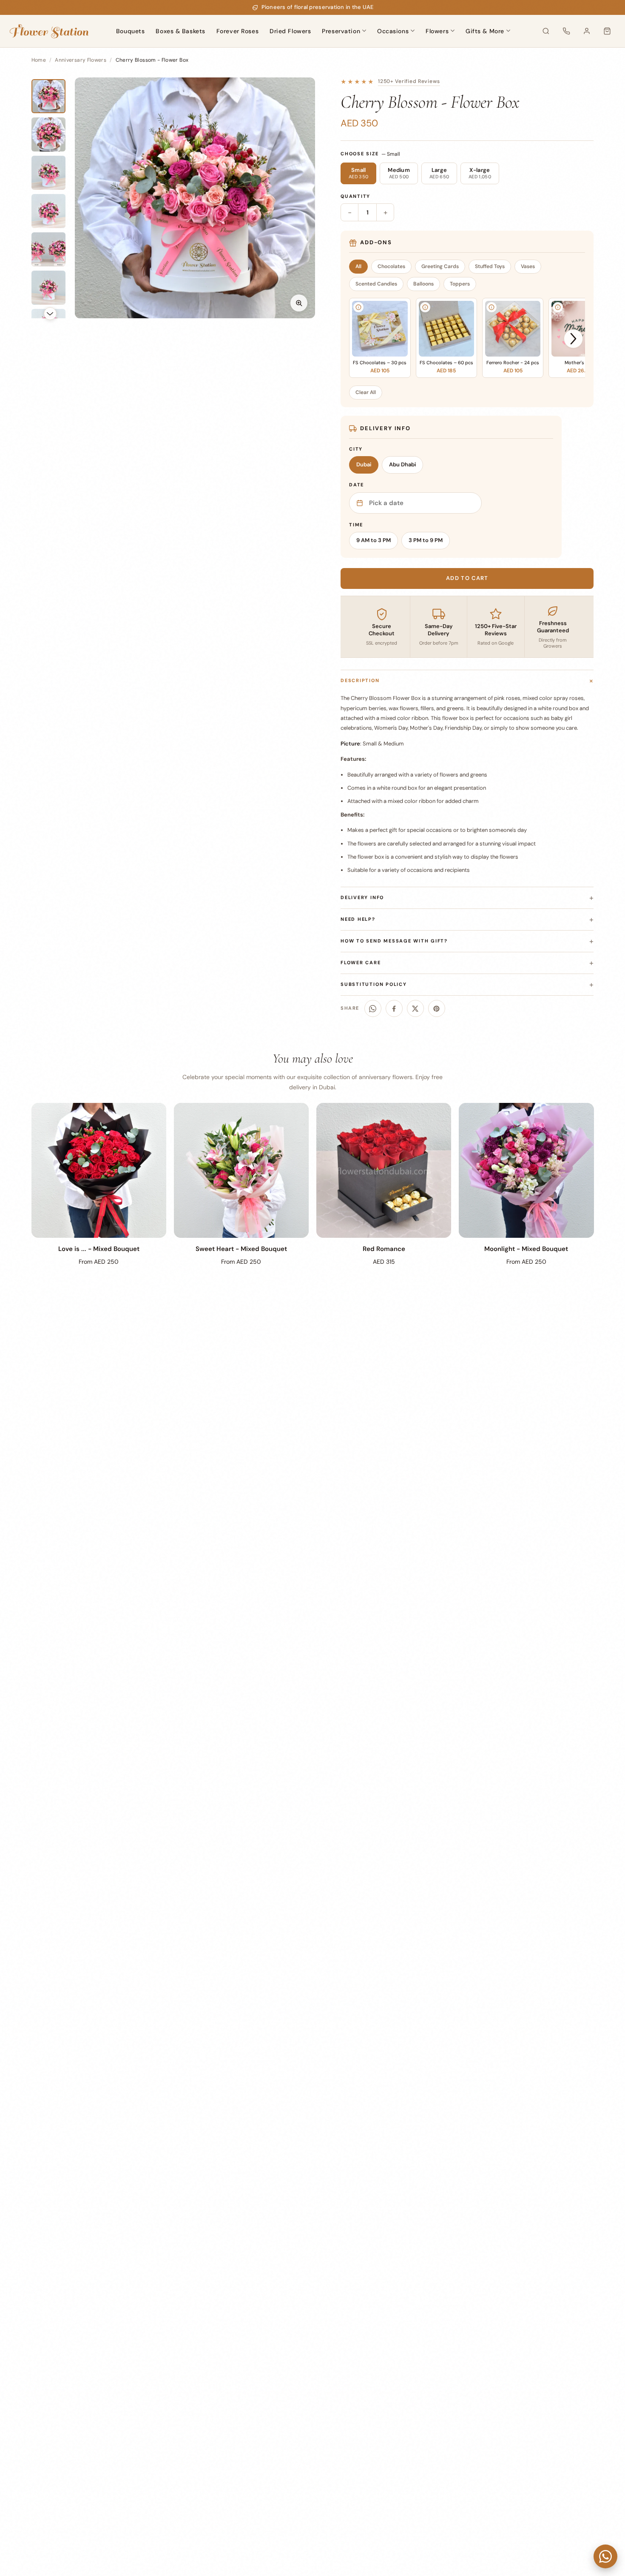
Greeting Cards (440, 266)
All (358, 266)
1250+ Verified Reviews (409, 81)
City (356, 449)
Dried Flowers (290, 31)
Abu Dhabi (402, 464)
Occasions (393, 31)
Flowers (437, 31)
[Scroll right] (573, 339)
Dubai (364, 464)
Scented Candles (376, 284)
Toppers (460, 284)
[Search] (546, 31)
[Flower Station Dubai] (49, 31)
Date (357, 485)
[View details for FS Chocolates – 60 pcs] (425, 307)
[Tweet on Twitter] (415, 1008)
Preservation (341, 31)
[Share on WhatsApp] (373, 1008)
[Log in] (587, 31)
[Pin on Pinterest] (437, 1008)
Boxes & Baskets (180, 31)
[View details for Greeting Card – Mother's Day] (558, 307)
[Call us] (566, 31)
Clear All (366, 392)
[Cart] (607, 31)
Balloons (423, 284)
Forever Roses (237, 31)
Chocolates (391, 266)
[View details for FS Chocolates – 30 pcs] (358, 307)
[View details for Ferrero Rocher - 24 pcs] (491, 307)
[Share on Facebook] (394, 1008)
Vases (528, 266)
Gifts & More (485, 31)
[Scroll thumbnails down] (50, 314)
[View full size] (299, 303)
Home (39, 60)
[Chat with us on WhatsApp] (605, 2556)
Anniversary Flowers (81, 60)
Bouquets (130, 31)
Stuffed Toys (490, 266)
